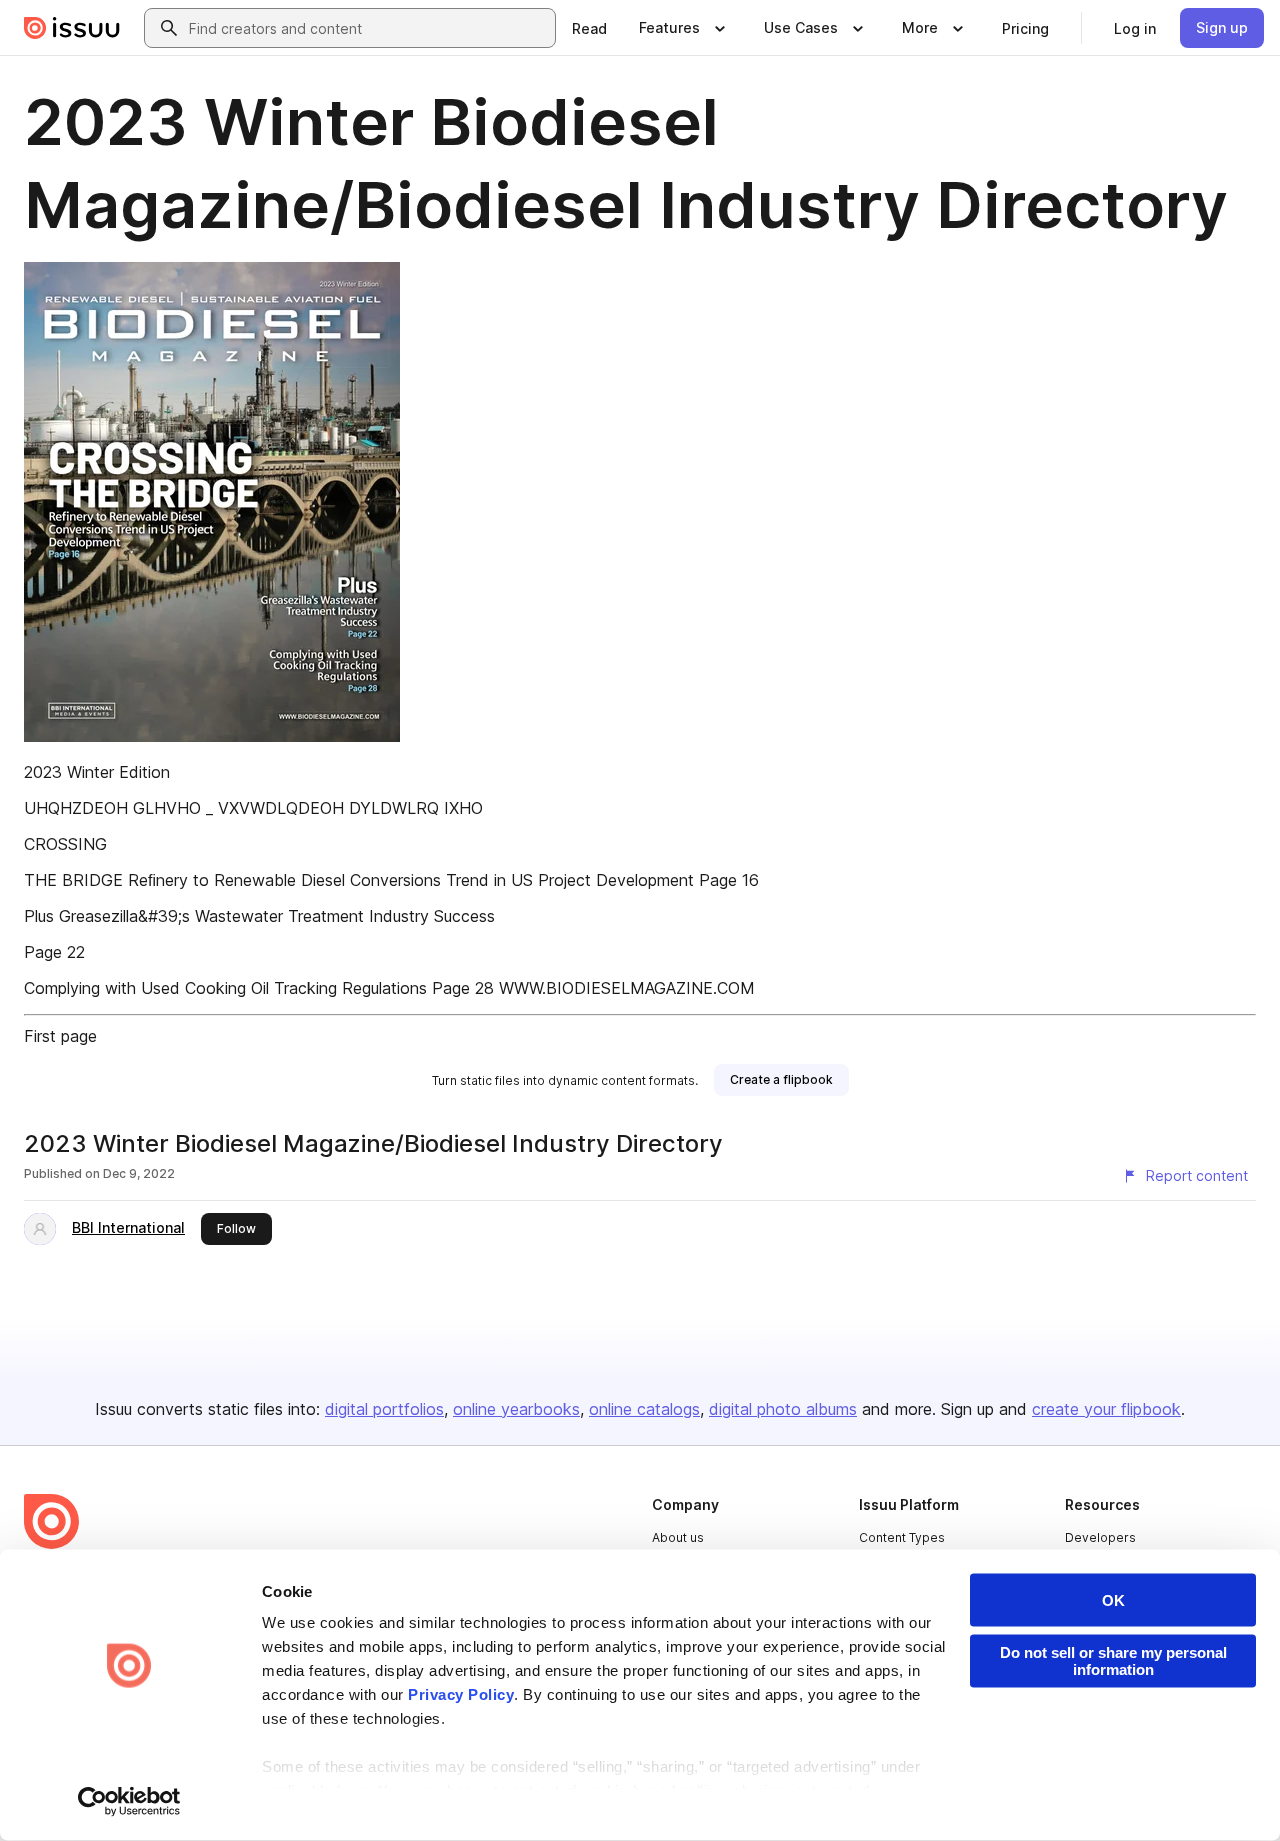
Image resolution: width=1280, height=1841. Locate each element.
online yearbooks (516, 1409)
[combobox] (368, 28)
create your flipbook (1106, 1409)
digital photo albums (783, 1409)
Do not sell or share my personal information (1113, 1661)
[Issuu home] (72, 28)
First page (60, 1036)
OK (1113, 1600)
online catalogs (644, 1409)
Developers (1100, 1537)
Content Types (902, 1537)
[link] (589, 28)
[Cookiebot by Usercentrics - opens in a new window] (129, 1802)
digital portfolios (384, 1409)
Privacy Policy (461, 1694)
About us (678, 1537)
